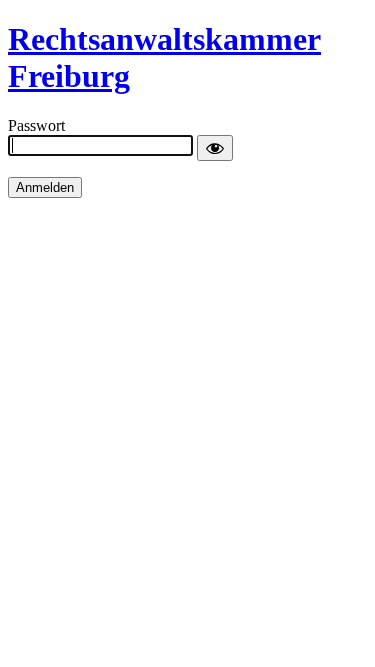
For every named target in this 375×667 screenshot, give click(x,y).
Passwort (36, 125)
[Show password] (215, 148)
